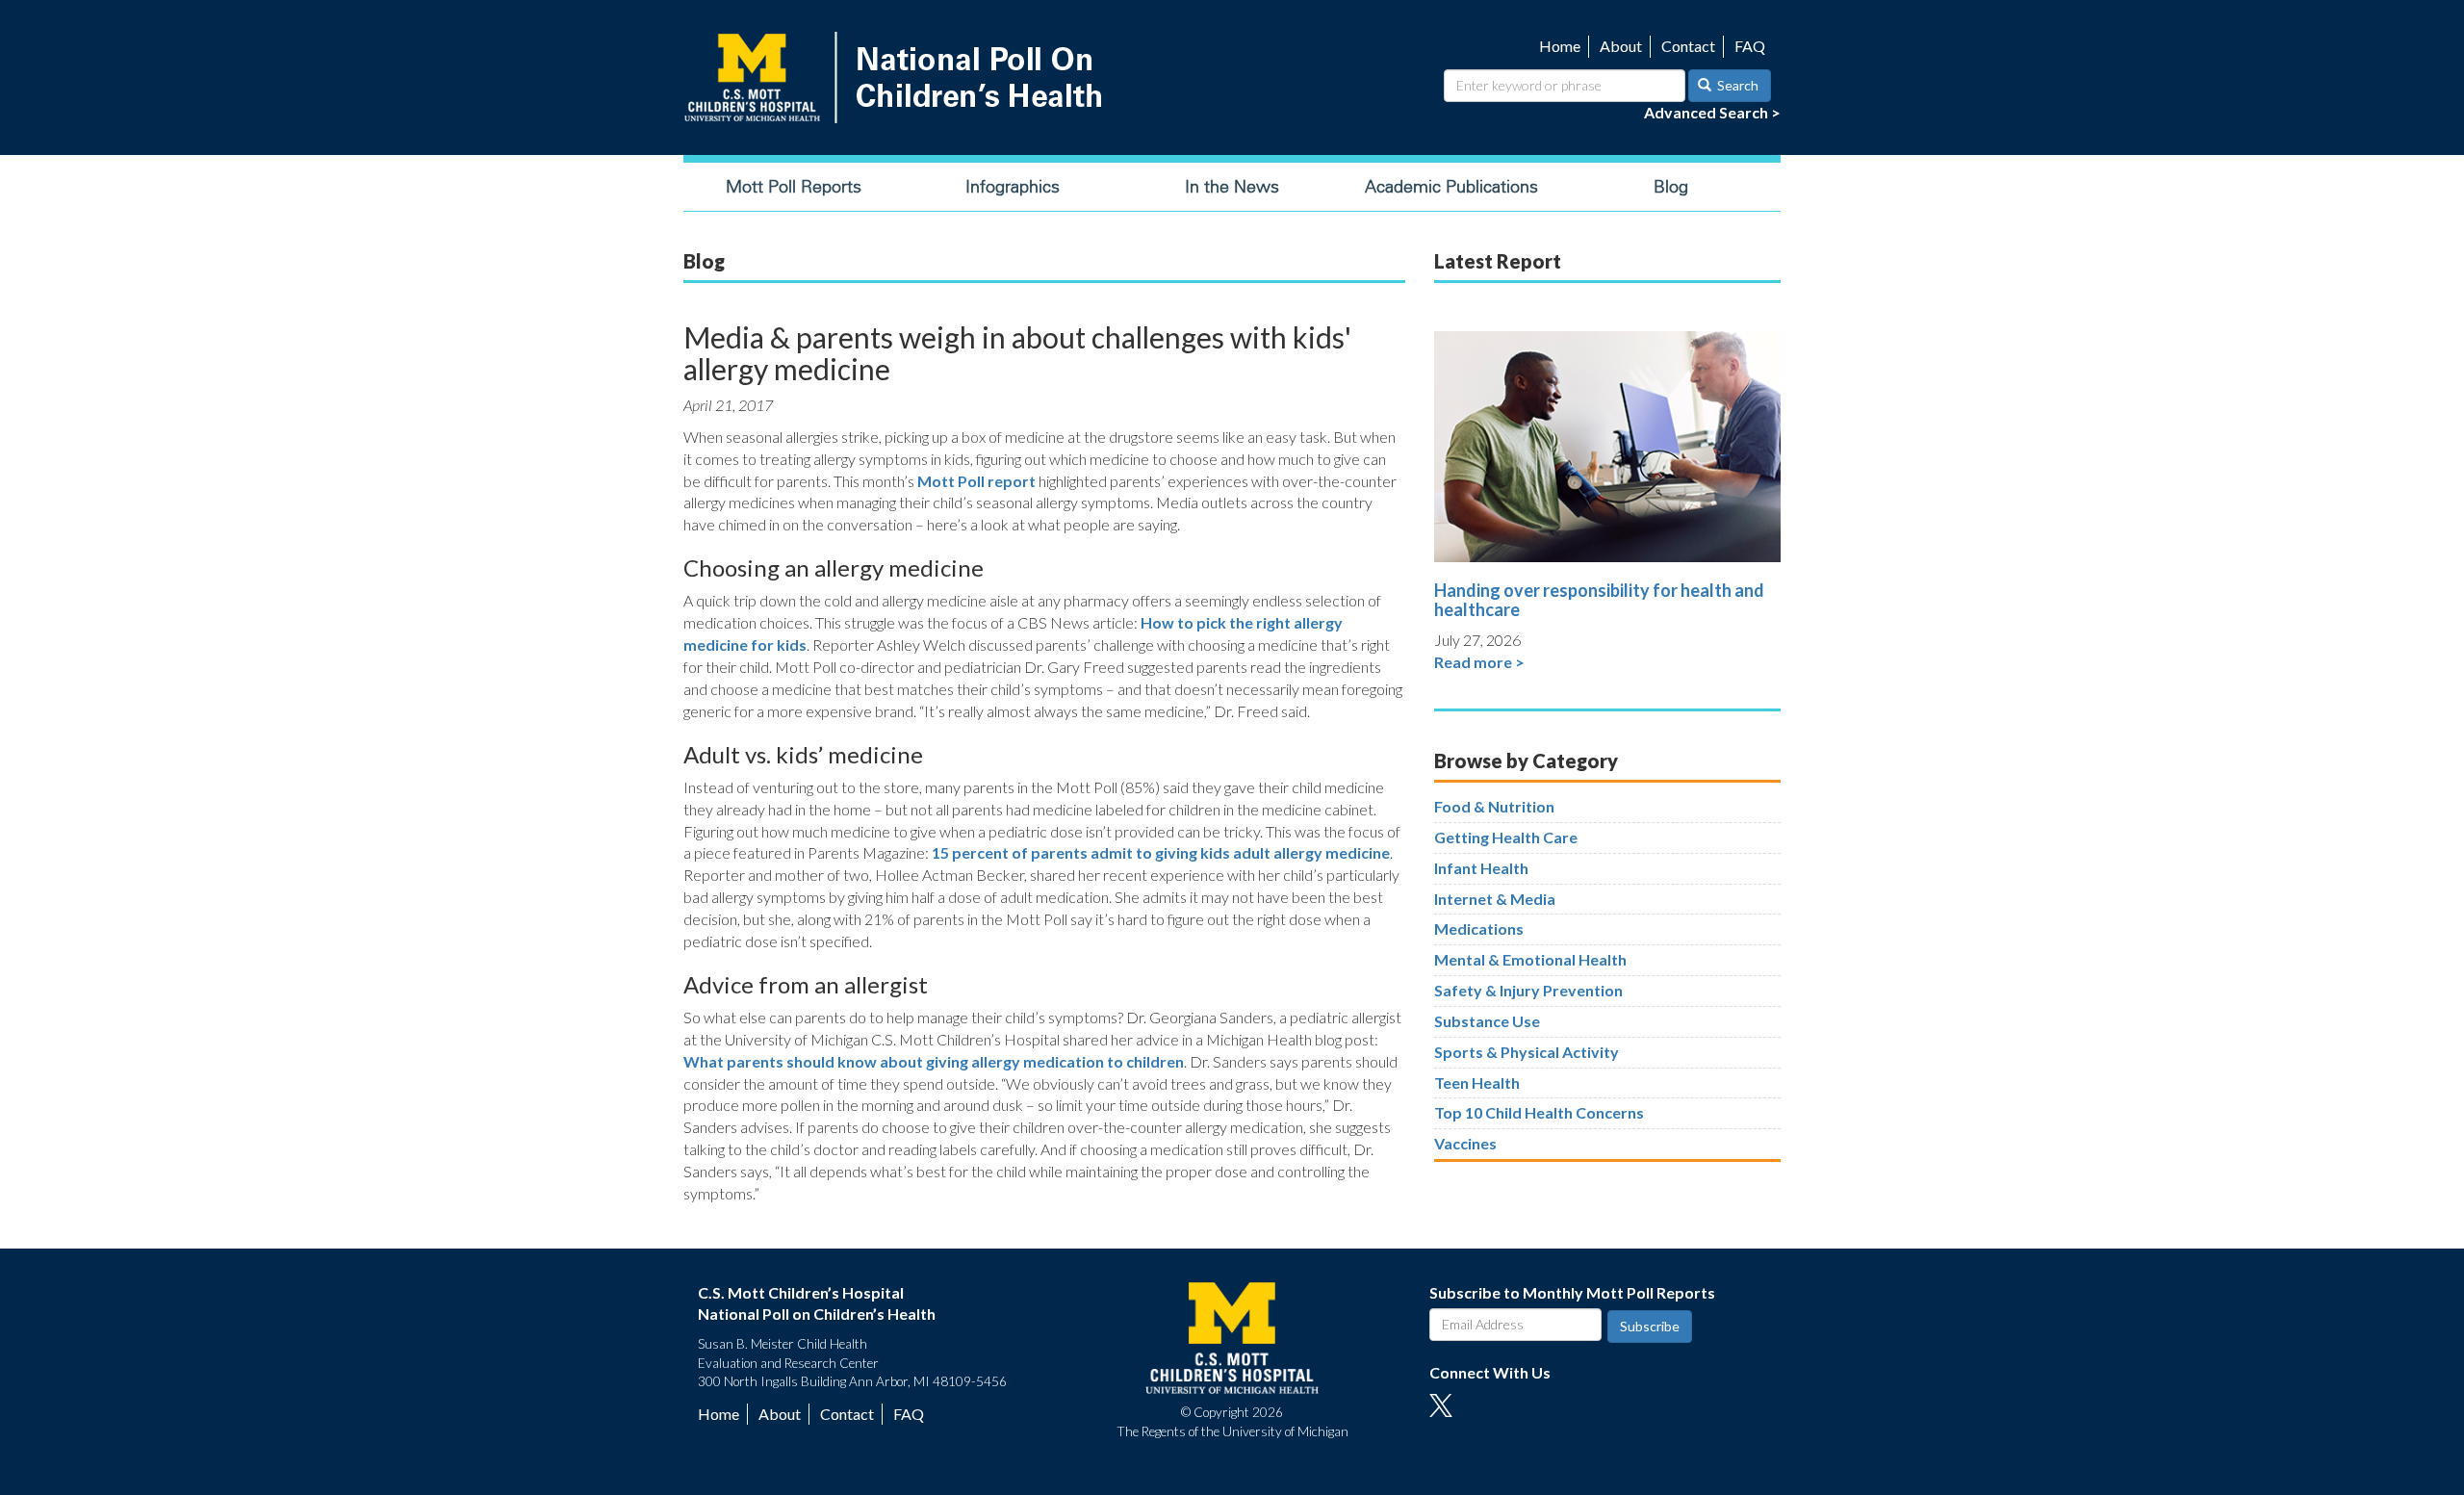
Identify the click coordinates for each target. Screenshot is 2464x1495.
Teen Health (1477, 1083)
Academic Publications (1451, 187)
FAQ (1750, 46)
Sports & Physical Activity (1527, 1052)
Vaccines (1465, 1143)
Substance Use (1487, 1021)
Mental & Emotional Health (1530, 959)
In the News (1232, 187)
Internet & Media (1495, 899)
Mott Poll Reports (794, 187)
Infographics (1013, 187)
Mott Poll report (976, 481)
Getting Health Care (1506, 837)
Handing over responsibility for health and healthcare (1599, 600)
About (1621, 46)
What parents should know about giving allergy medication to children (934, 1061)
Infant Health (1481, 868)
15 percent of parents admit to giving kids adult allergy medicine (1161, 852)
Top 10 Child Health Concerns (1539, 1112)
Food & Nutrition (1494, 806)
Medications (1479, 928)
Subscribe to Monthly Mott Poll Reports (1572, 1292)
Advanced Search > (1712, 112)
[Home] (897, 77)
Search (1736, 85)
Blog (1671, 187)
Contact (1688, 46)
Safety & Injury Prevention (1528, 990)
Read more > (1479, 662)
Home (1560, 46)
